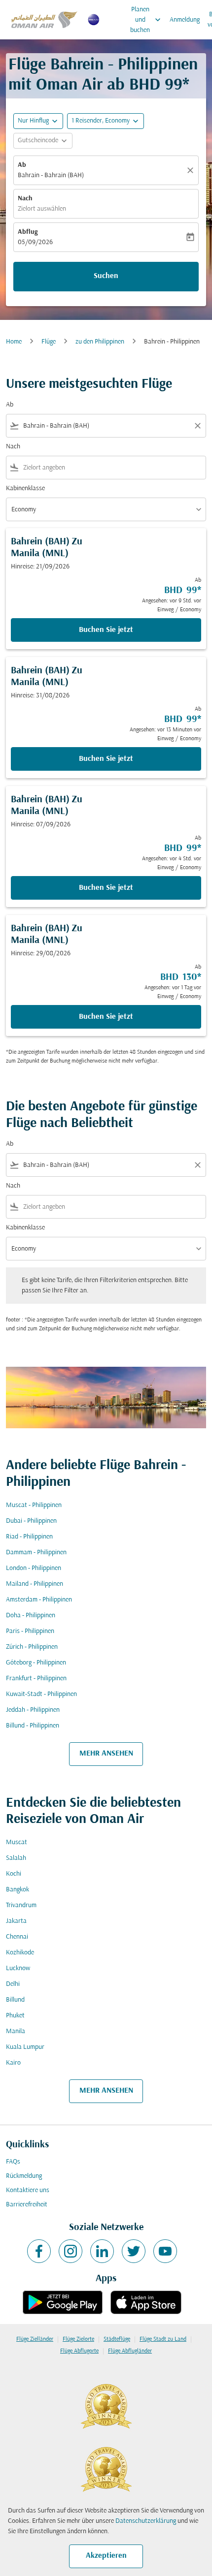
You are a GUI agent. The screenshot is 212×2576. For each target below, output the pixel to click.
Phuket (15, 2016)
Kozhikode (20, 1953)
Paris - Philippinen (30, 1631)
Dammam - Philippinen (36, 1553)
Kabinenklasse (25, 488)
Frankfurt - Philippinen (36, 1679)
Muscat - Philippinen (34, 1505)
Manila (16, 2031)
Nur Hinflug (33, 121)
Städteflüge (117, 2339)
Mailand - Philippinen (35, 1584)
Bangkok (18, 1890)
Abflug (28, 232)
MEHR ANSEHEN (106, 1754)
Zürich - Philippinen (32, 1647)
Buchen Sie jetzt (106, 630)
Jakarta (16, 1921)
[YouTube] (165, 2251)
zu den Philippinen (100, 342)
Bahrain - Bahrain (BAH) (51, 175)
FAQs (13, 2162)
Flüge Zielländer (35, 2339)
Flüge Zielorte (78, 2339)
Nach (25, 199)
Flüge (49, 342)
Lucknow (18, 1968)
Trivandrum (21, 1905)
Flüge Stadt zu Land (163, 2339)
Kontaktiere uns (28, 2190)
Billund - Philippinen (33, 1726)
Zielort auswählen (42, 209)
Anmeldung (185, 20)
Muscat (17, 1842)
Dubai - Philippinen (31, 1521)
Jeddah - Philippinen (33, 1710)
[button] (106, 121)
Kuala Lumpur (25, 2047)
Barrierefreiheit (27, 2205)
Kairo (13, 2063)
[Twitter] (134, 2251)
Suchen (106, 276)
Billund (15, 2000)
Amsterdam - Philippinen (39, 1600)
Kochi (14, 1874)
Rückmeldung (24, 2176)
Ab (22, 165)
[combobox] (106, 426)
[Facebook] (39, 2251)
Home (14, 342)
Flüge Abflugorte (79, 2351)
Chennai (17, 1937)
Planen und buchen (146, 20)
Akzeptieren (106, 2556)
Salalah (16, 1858)
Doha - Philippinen (31, 1616)
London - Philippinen (34, 1568)
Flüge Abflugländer (130, 2351)
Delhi (13, 1984)
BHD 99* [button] (159, 85)
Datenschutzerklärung (146, 2521)
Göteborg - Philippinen (36, 1663)
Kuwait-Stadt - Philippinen (41, 1694)
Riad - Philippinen (29, 1537)
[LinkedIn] (102, 2251)
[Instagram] (71, 2251)
